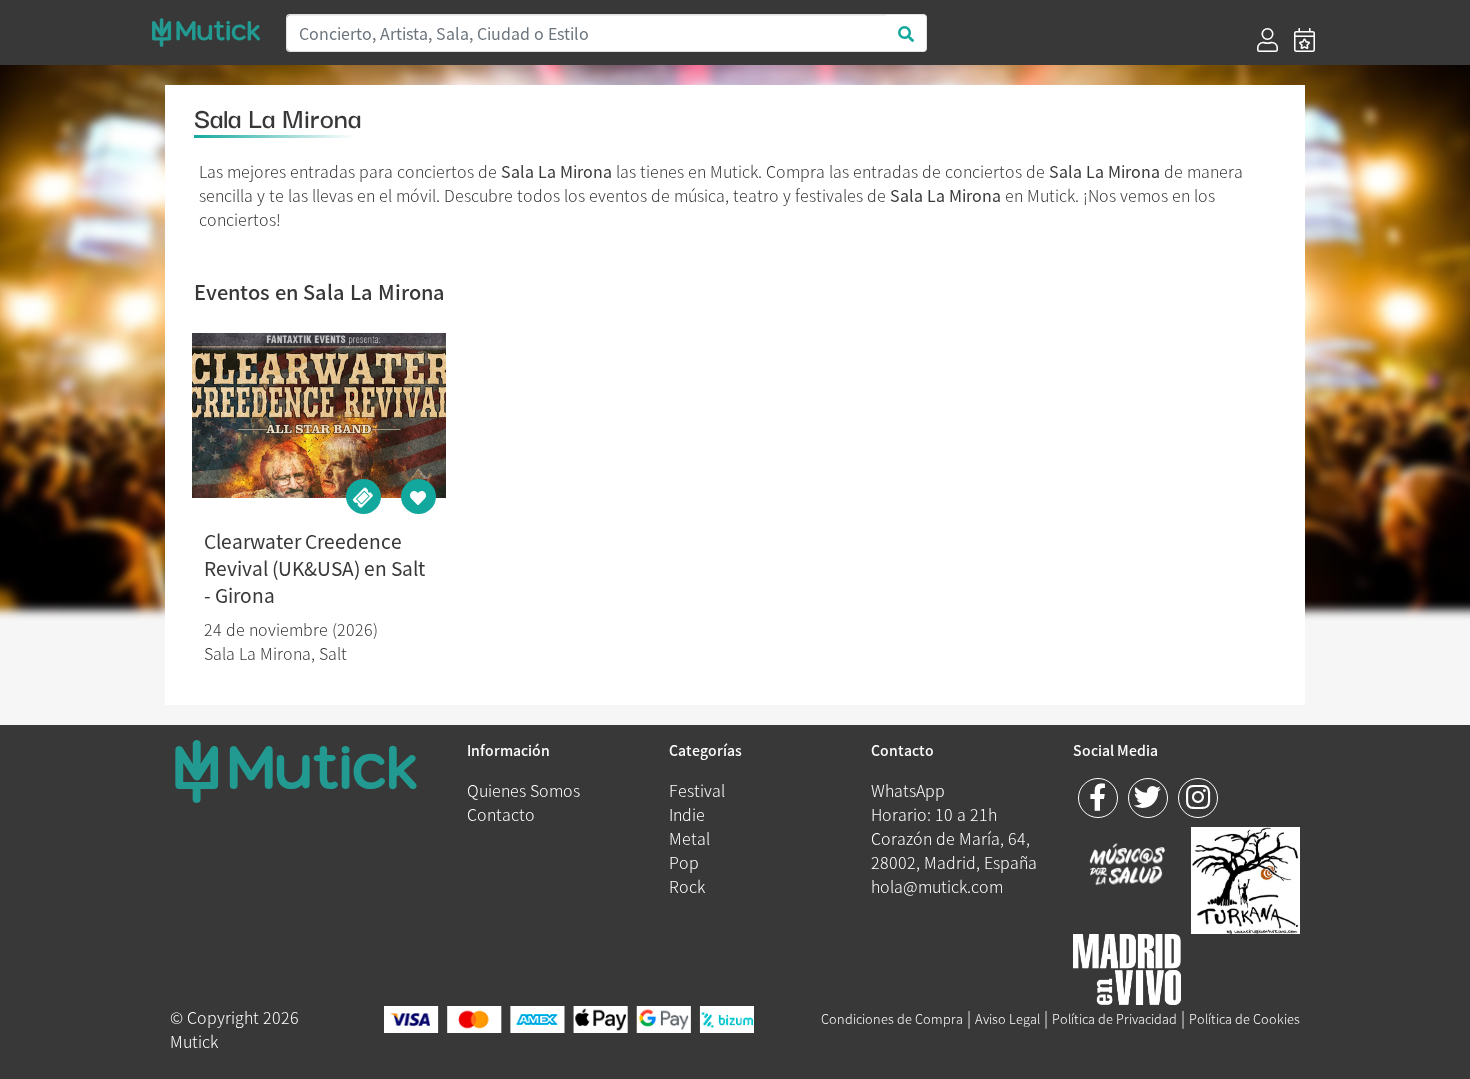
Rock (687, 886)
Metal (689, 838)
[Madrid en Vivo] (1245, 877)
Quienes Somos (523, 790)
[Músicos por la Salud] (1127, 866)
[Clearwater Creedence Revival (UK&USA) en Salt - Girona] (319, 415)
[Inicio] (206, 32)
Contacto (501, 814)
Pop (684, 862)
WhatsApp (908, 790)
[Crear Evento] (1304, 40)
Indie (687, 814)
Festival (697, 790)
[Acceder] (1267, 40)
